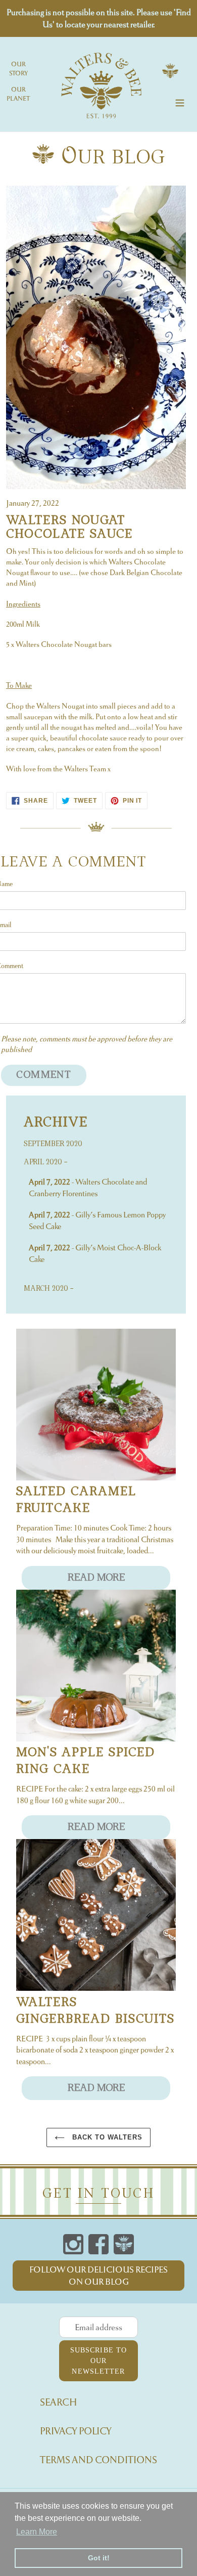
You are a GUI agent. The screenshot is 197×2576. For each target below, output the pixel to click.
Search (59, 2402)
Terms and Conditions (98, 2460)
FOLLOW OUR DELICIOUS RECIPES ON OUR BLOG (98, 2276)
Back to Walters (106, 2137)
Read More (96, 1578)
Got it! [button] (99, 2558)
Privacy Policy (76, 2431)
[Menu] (180, 101)
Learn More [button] (37, 2532)
